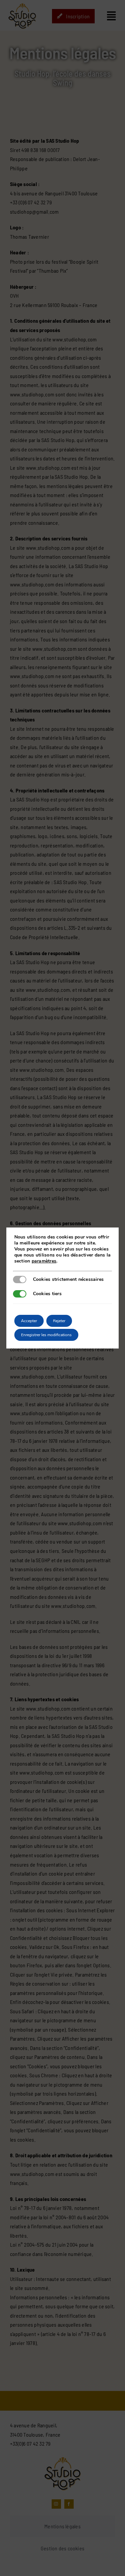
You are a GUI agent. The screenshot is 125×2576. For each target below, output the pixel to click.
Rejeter (59, 1321)
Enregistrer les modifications (46, 1335)
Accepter (29, 1321)
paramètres (44, 1261)
